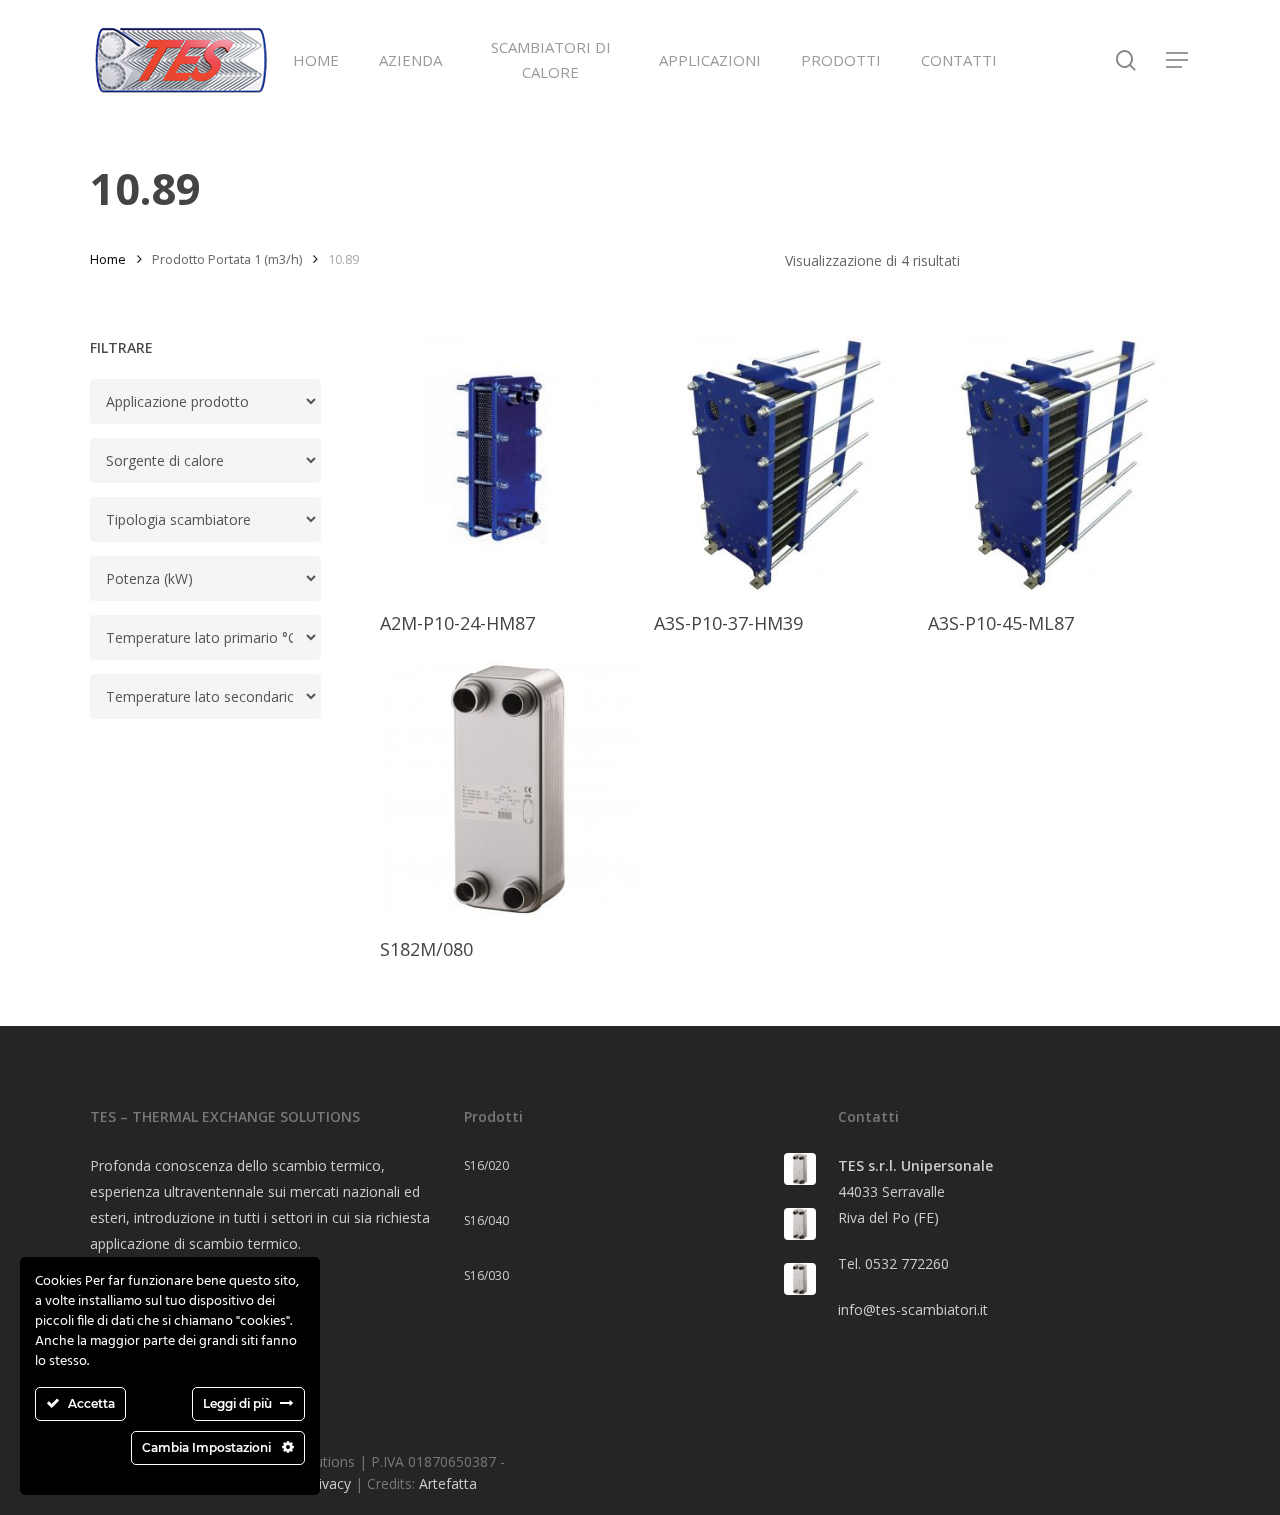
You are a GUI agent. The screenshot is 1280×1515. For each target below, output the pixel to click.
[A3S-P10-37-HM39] (783, 465)
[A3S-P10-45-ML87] (1057, 465)
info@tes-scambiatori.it (913, 1309)
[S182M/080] (509, 790)
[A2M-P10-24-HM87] (509, 465)
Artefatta (448, 1483)
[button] (1178, 60)
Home (108, 259)
